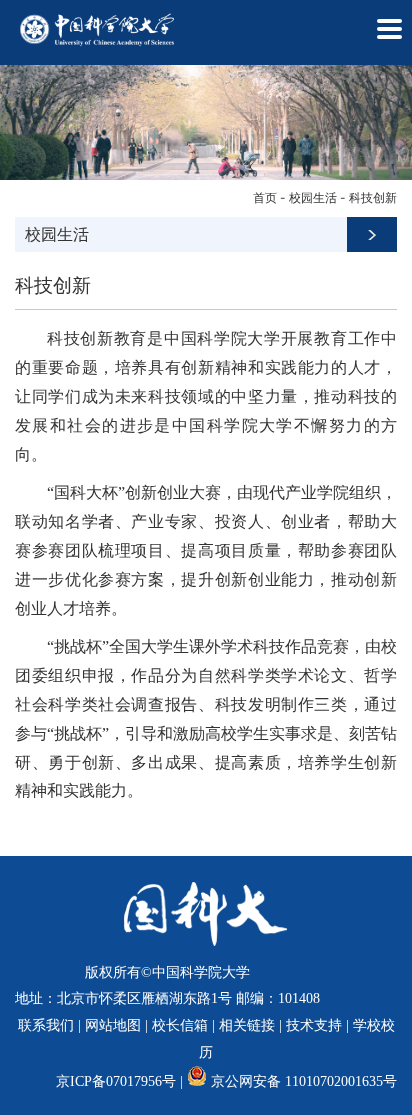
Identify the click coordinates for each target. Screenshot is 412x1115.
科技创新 (373, 197)
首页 (265, 197)
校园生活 (313, 197)
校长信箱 (180, 1025)
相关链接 (247, 1025)
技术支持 (314, 1025)
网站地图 (113, 1025)
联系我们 (46, 1025)
